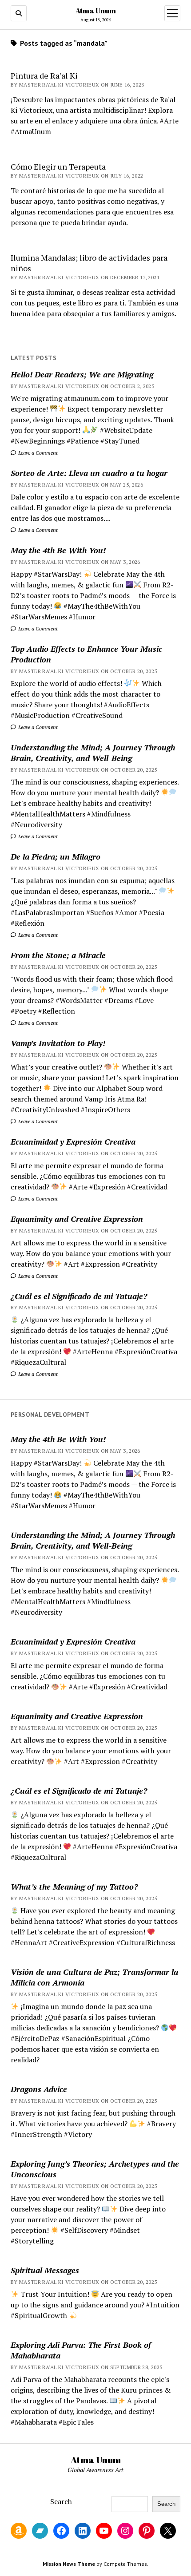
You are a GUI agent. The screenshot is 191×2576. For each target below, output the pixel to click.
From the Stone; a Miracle (58, 955)
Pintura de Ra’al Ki (44, 75)
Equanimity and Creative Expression (77, 1219)
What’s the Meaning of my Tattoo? (74, 1886)
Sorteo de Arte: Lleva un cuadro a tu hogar (89, 473)
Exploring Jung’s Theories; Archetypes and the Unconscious (95, 2169)
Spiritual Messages (45, 2270)
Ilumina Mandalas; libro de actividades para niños (89, 263)
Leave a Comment (37, 453)
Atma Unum (96, 11)
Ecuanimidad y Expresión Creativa (73, 1141)
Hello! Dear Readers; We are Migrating (82, 374)
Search (61, 2501)
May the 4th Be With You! (58, 550)
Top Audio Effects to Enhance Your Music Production (86, 654)
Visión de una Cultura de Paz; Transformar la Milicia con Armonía (94, 1977)
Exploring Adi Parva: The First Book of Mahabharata (81, 2350)
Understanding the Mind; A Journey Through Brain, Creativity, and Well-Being (93, 753)
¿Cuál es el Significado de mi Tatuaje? (79, 1296)
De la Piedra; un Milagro (56, 856)
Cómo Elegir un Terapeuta (58, 166)
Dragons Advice (39, 2089)
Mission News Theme (69, 2564)
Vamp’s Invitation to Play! (58, 1043)
